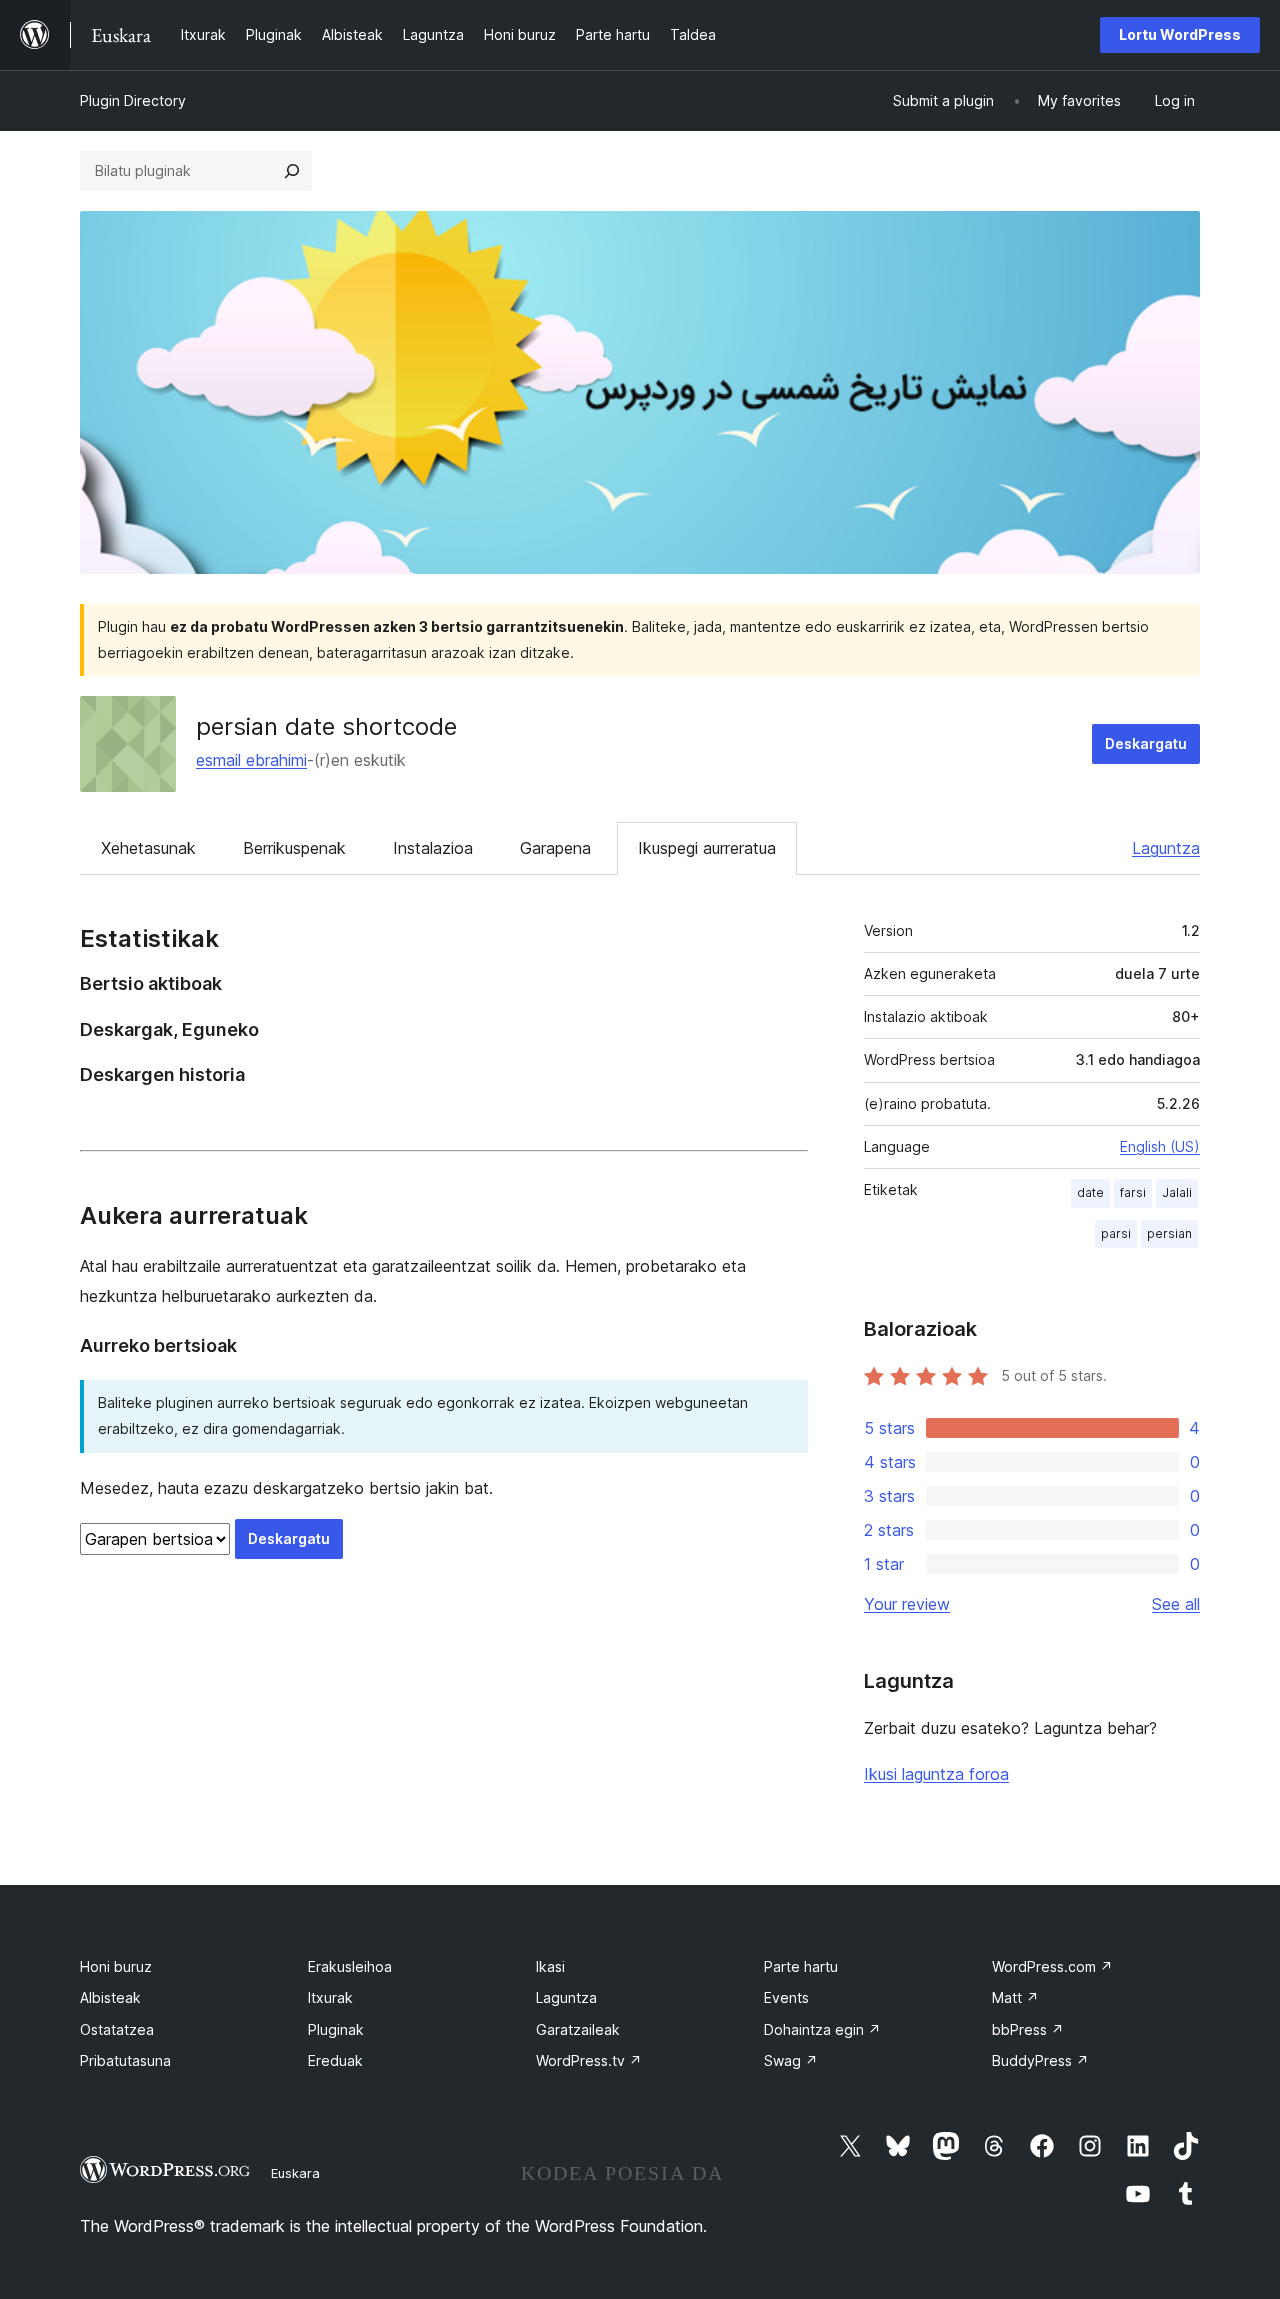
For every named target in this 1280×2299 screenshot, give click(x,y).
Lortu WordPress (1180, 34)
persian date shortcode (326, 726)
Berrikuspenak (294, 848)
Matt (1015, 1997)
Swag (791, 2060)
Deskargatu (1146, 743)
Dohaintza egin (822, 2029)
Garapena (555, 848)
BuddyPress (1040, 2060)
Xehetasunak (148, 848)
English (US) (1160, 1146)
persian (1169, 1233)
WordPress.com (1052, 1966)
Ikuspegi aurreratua (707, 848)
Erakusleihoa (350, 1966)
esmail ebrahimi (251, 760)
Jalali (1177, 1192)
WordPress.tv (589, 2060)
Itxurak (330, 1997)
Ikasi (550, 1966)
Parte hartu (801, 1966)
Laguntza (1166, 848)
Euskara (295, 2173)
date (1090, 1192)
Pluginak (336, 2029)
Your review (907, 1604)
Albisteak (110, 1997)
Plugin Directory (133, 100)
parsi (1116, 1233)
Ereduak (335, 2060)
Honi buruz (116, 1966)
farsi (1133, 1192)
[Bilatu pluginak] (292, 171)
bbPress (1028, 2029)
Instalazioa (433, 848)
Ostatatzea (117, 2029)
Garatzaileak (578, 2029)
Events (786, 1997)
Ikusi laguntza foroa (936, 1774)
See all (1176, 1604)
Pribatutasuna (125, 2060)
